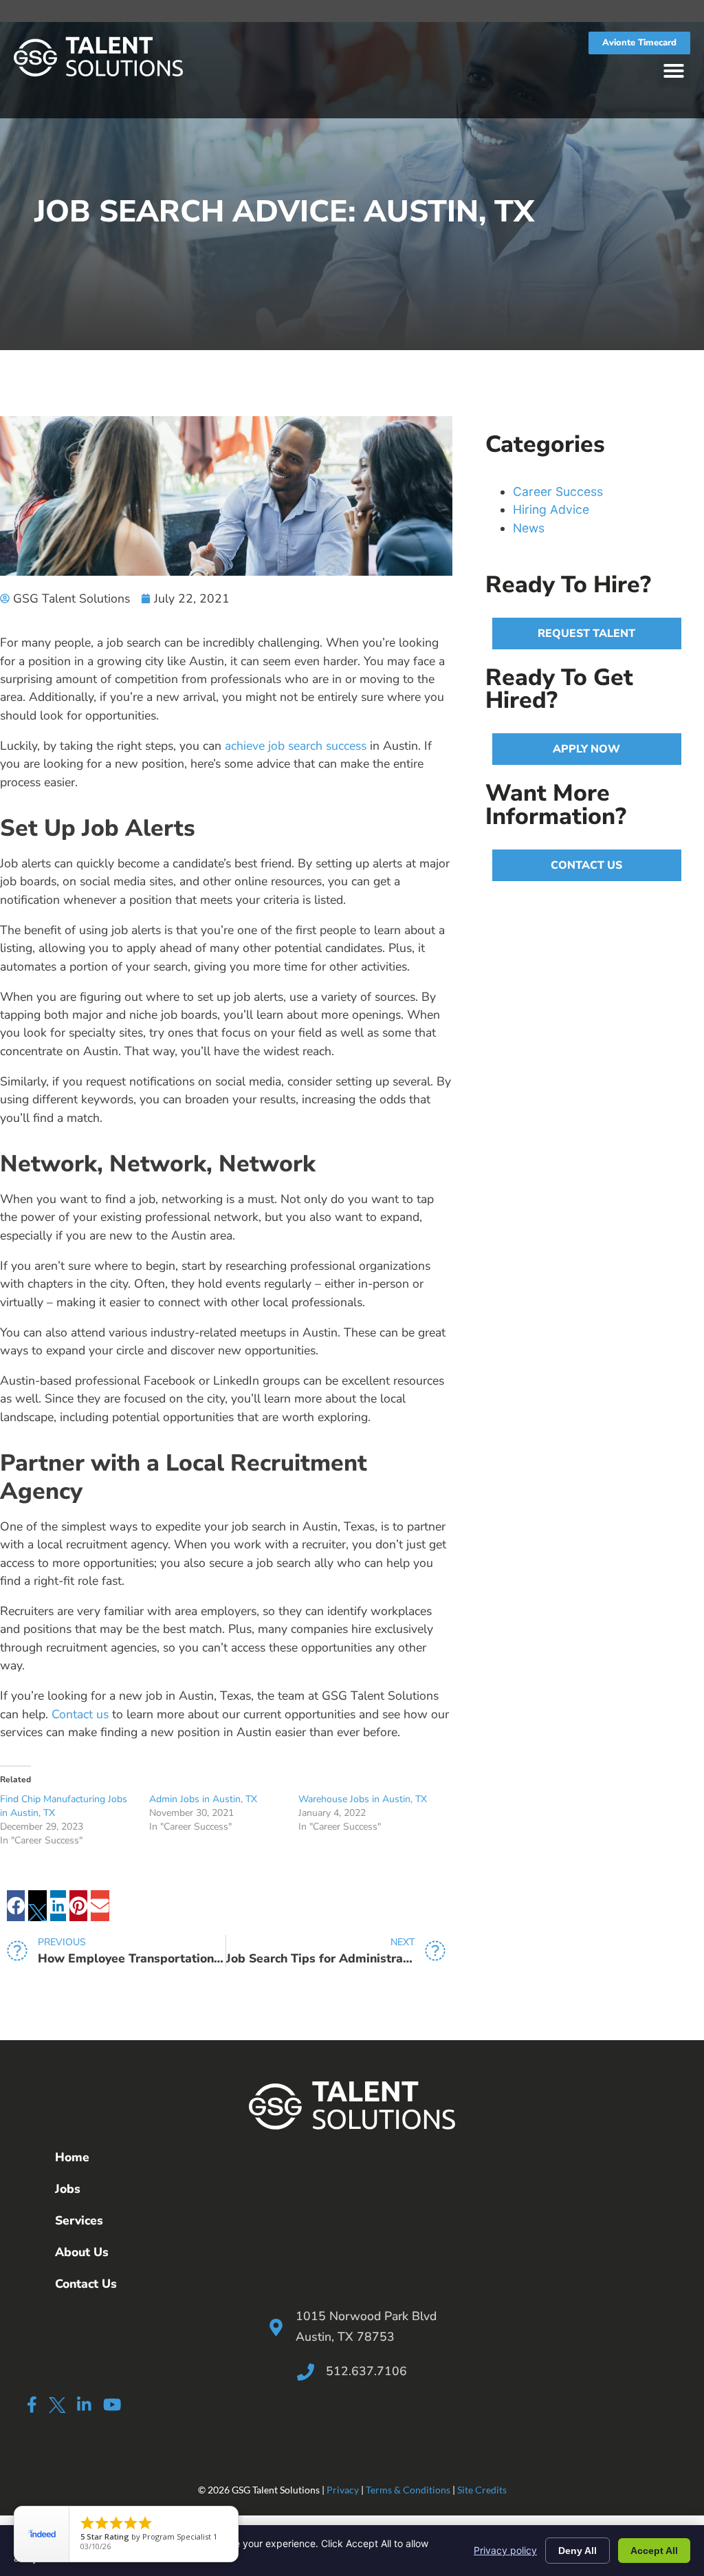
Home (72, 2157)
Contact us (80, 1714)
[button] (674, 71)
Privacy (343, 2490)
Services (79, 2220)
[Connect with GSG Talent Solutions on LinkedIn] (84, 2404)
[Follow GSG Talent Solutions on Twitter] (57, 2407)
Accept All (654, 2551)
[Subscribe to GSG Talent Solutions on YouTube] (112, 2404)
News (529, 528)
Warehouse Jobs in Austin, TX (363, 1799)
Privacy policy (505, 2550)
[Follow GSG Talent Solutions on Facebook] (32, 2404)
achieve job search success (296, 746)
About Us (82, 2252)
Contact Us (86, 2284)
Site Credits (482, 2490)
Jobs (68, 2189)
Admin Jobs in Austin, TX (203, 1799)
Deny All (577, 2551)
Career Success (558, 491)
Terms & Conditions (408, 2490)
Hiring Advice (551, 509)
